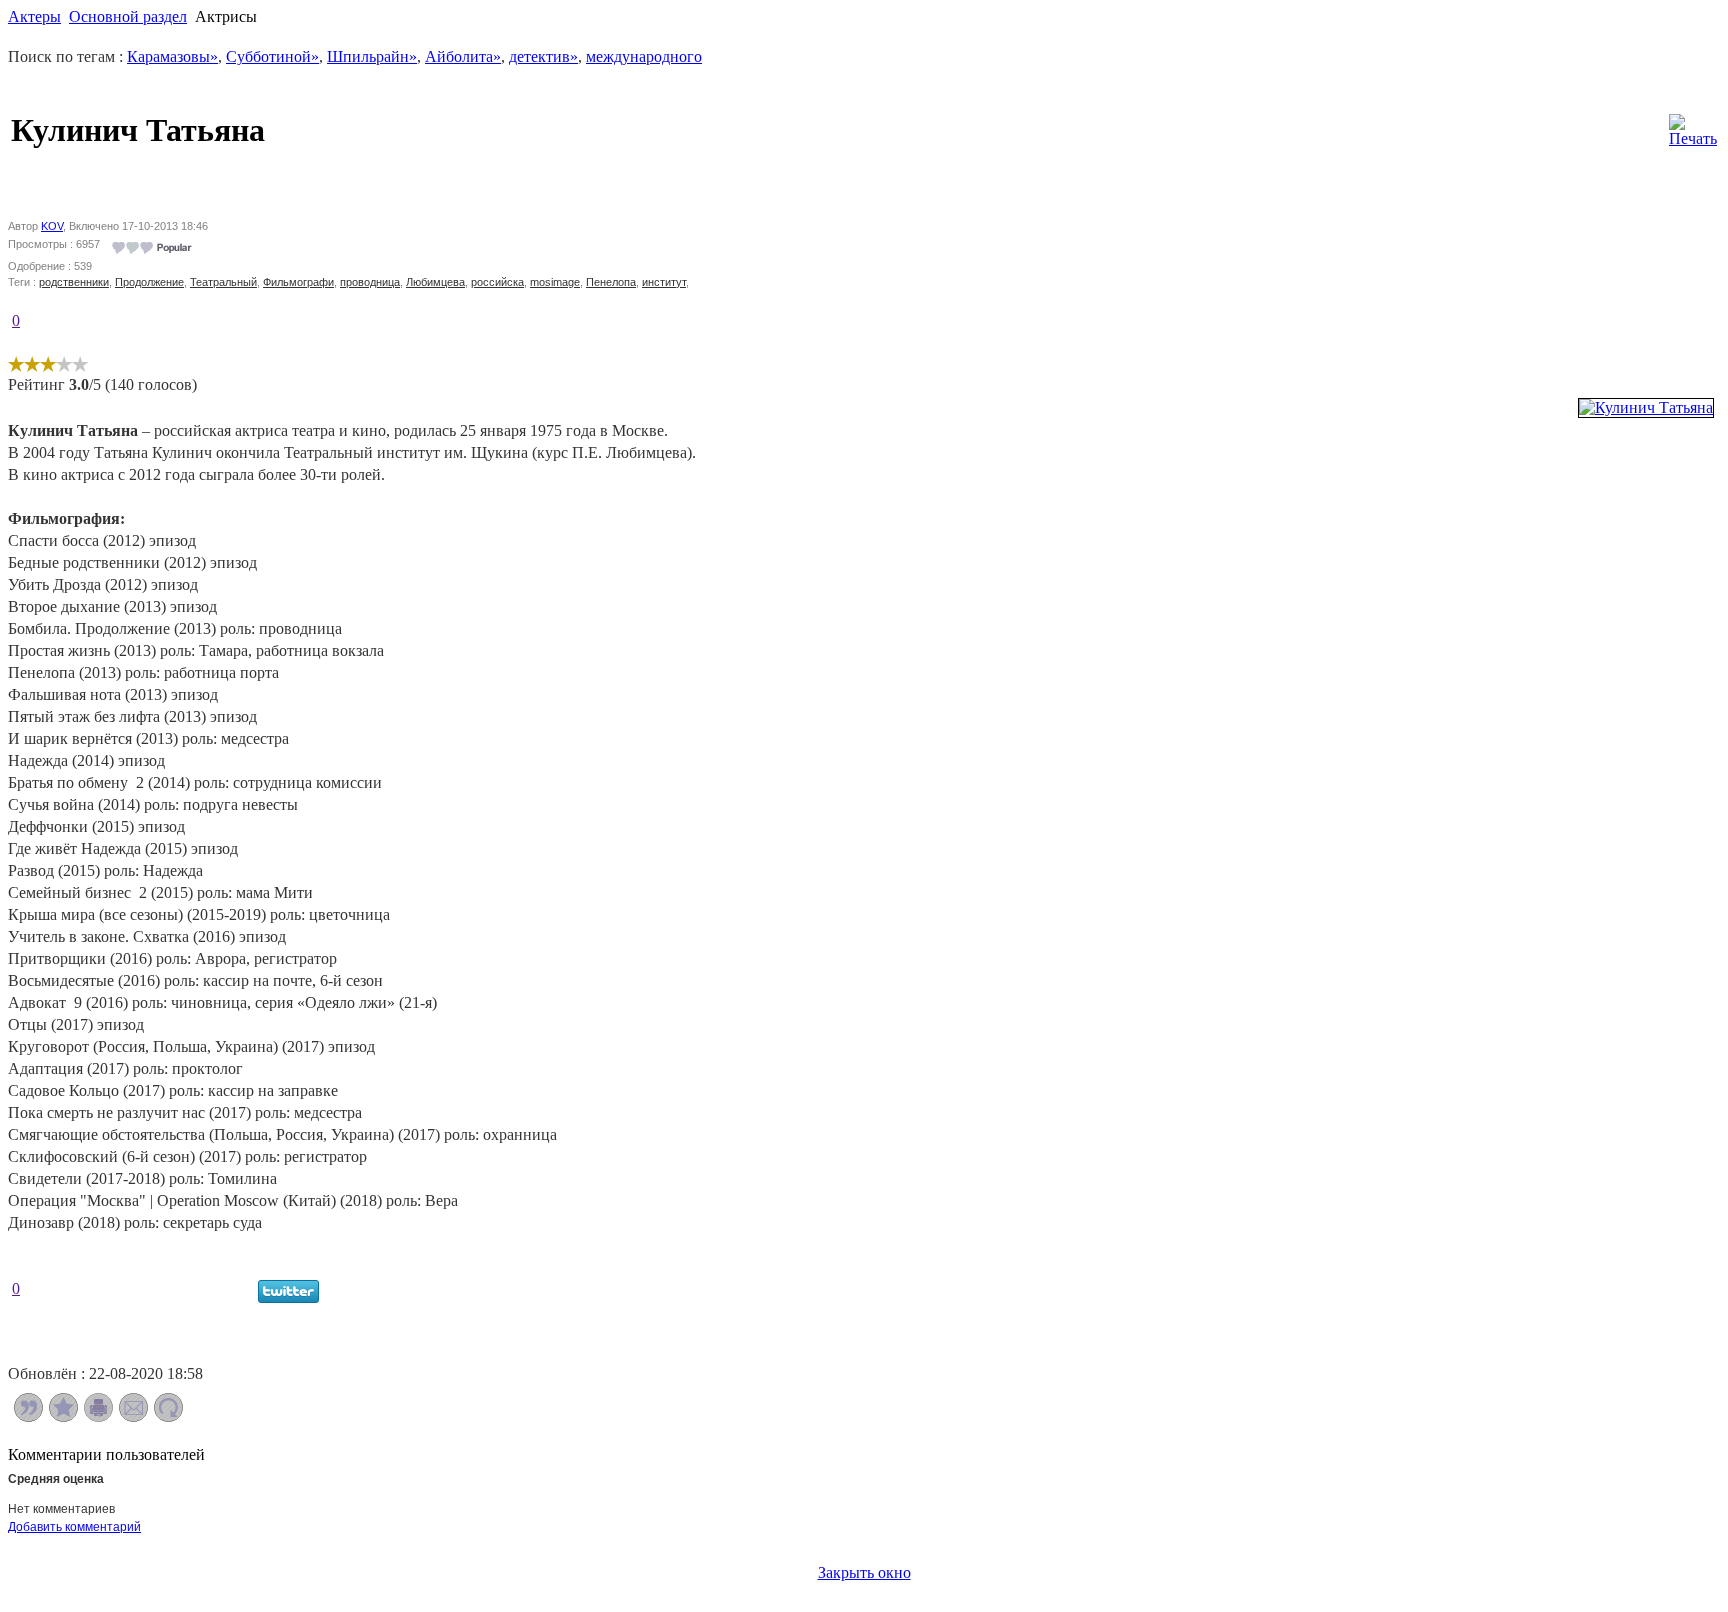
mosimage (555, 282)
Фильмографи (298, 282)
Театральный (223, 282)
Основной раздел (128, 16)
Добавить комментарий (74, 1527)
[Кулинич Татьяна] (1646, 407)
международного (644, 56)
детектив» (543, 56)
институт (664, 282)
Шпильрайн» (372, 56)
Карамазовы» (172, 56)
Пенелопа (611, 282)
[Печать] (1693, 125)
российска (497, 282)
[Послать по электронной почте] (133, 1416)
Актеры (34, 16)
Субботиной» (272, 56)
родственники (74, 282)
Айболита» (463, 56)
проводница (370, 282)
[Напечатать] (98, 1416)
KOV (52, 226)
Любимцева (435, 282)
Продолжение (149, 282)
